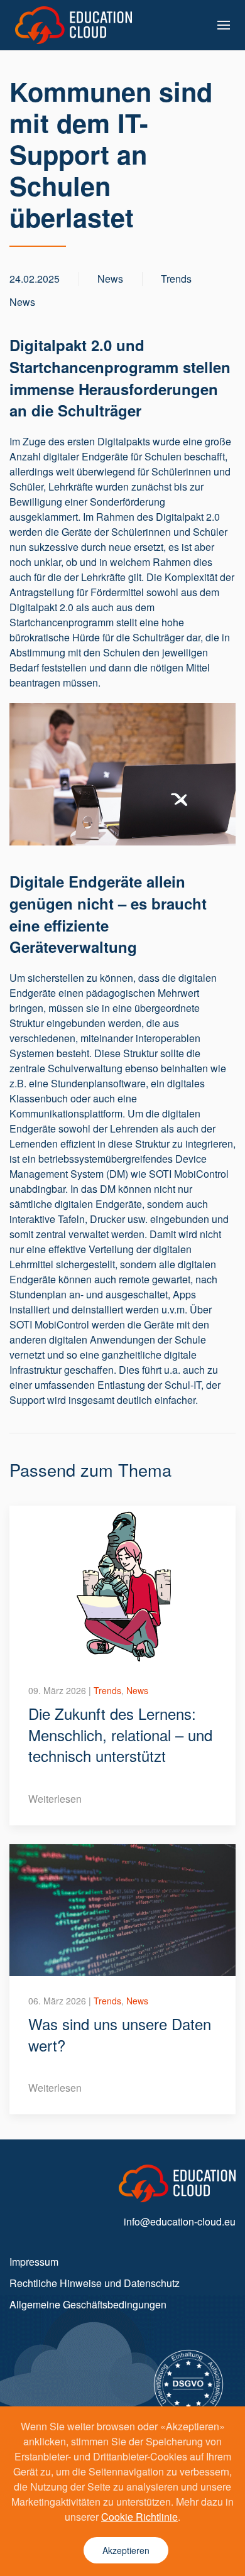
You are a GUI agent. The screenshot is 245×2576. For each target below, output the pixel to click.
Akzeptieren (126, 2550)
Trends (176, 279)
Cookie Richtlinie (139, 2517)
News (22, 302)
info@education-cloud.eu (180, 2221)
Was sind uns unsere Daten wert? (120, 2034)
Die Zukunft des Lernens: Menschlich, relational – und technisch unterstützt (120, 1734)
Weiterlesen (55, 1799)
